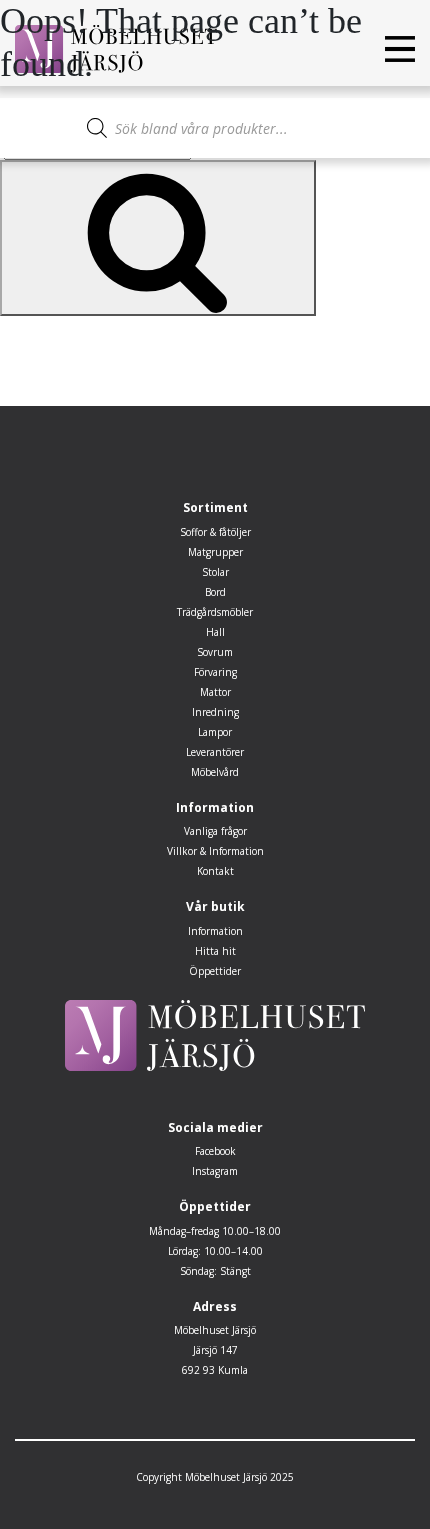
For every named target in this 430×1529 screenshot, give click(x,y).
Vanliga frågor (215, 831)
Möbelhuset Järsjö (215, 1330)
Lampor (215, 732)
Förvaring (215, 672)
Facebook (215, 1151)
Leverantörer (215, 752)
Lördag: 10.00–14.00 (215, 1251)
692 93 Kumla (215, 1370)
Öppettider (215, 971)
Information (215, 931)
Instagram (215, 1171)
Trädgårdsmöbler (215, 612)
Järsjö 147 (215, 1350)
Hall (215, 632)
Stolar (215, 572)
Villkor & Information (215, 851)
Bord (215, 592)
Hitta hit (215, 951)
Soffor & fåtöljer (215, 532)
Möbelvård (215, 772)
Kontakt (215, 871)
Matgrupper (215, 552)
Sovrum (215, 652)
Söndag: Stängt (215, 1271)
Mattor (215, 692)
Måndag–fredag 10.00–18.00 (215, 1231)
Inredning (215, 712)
